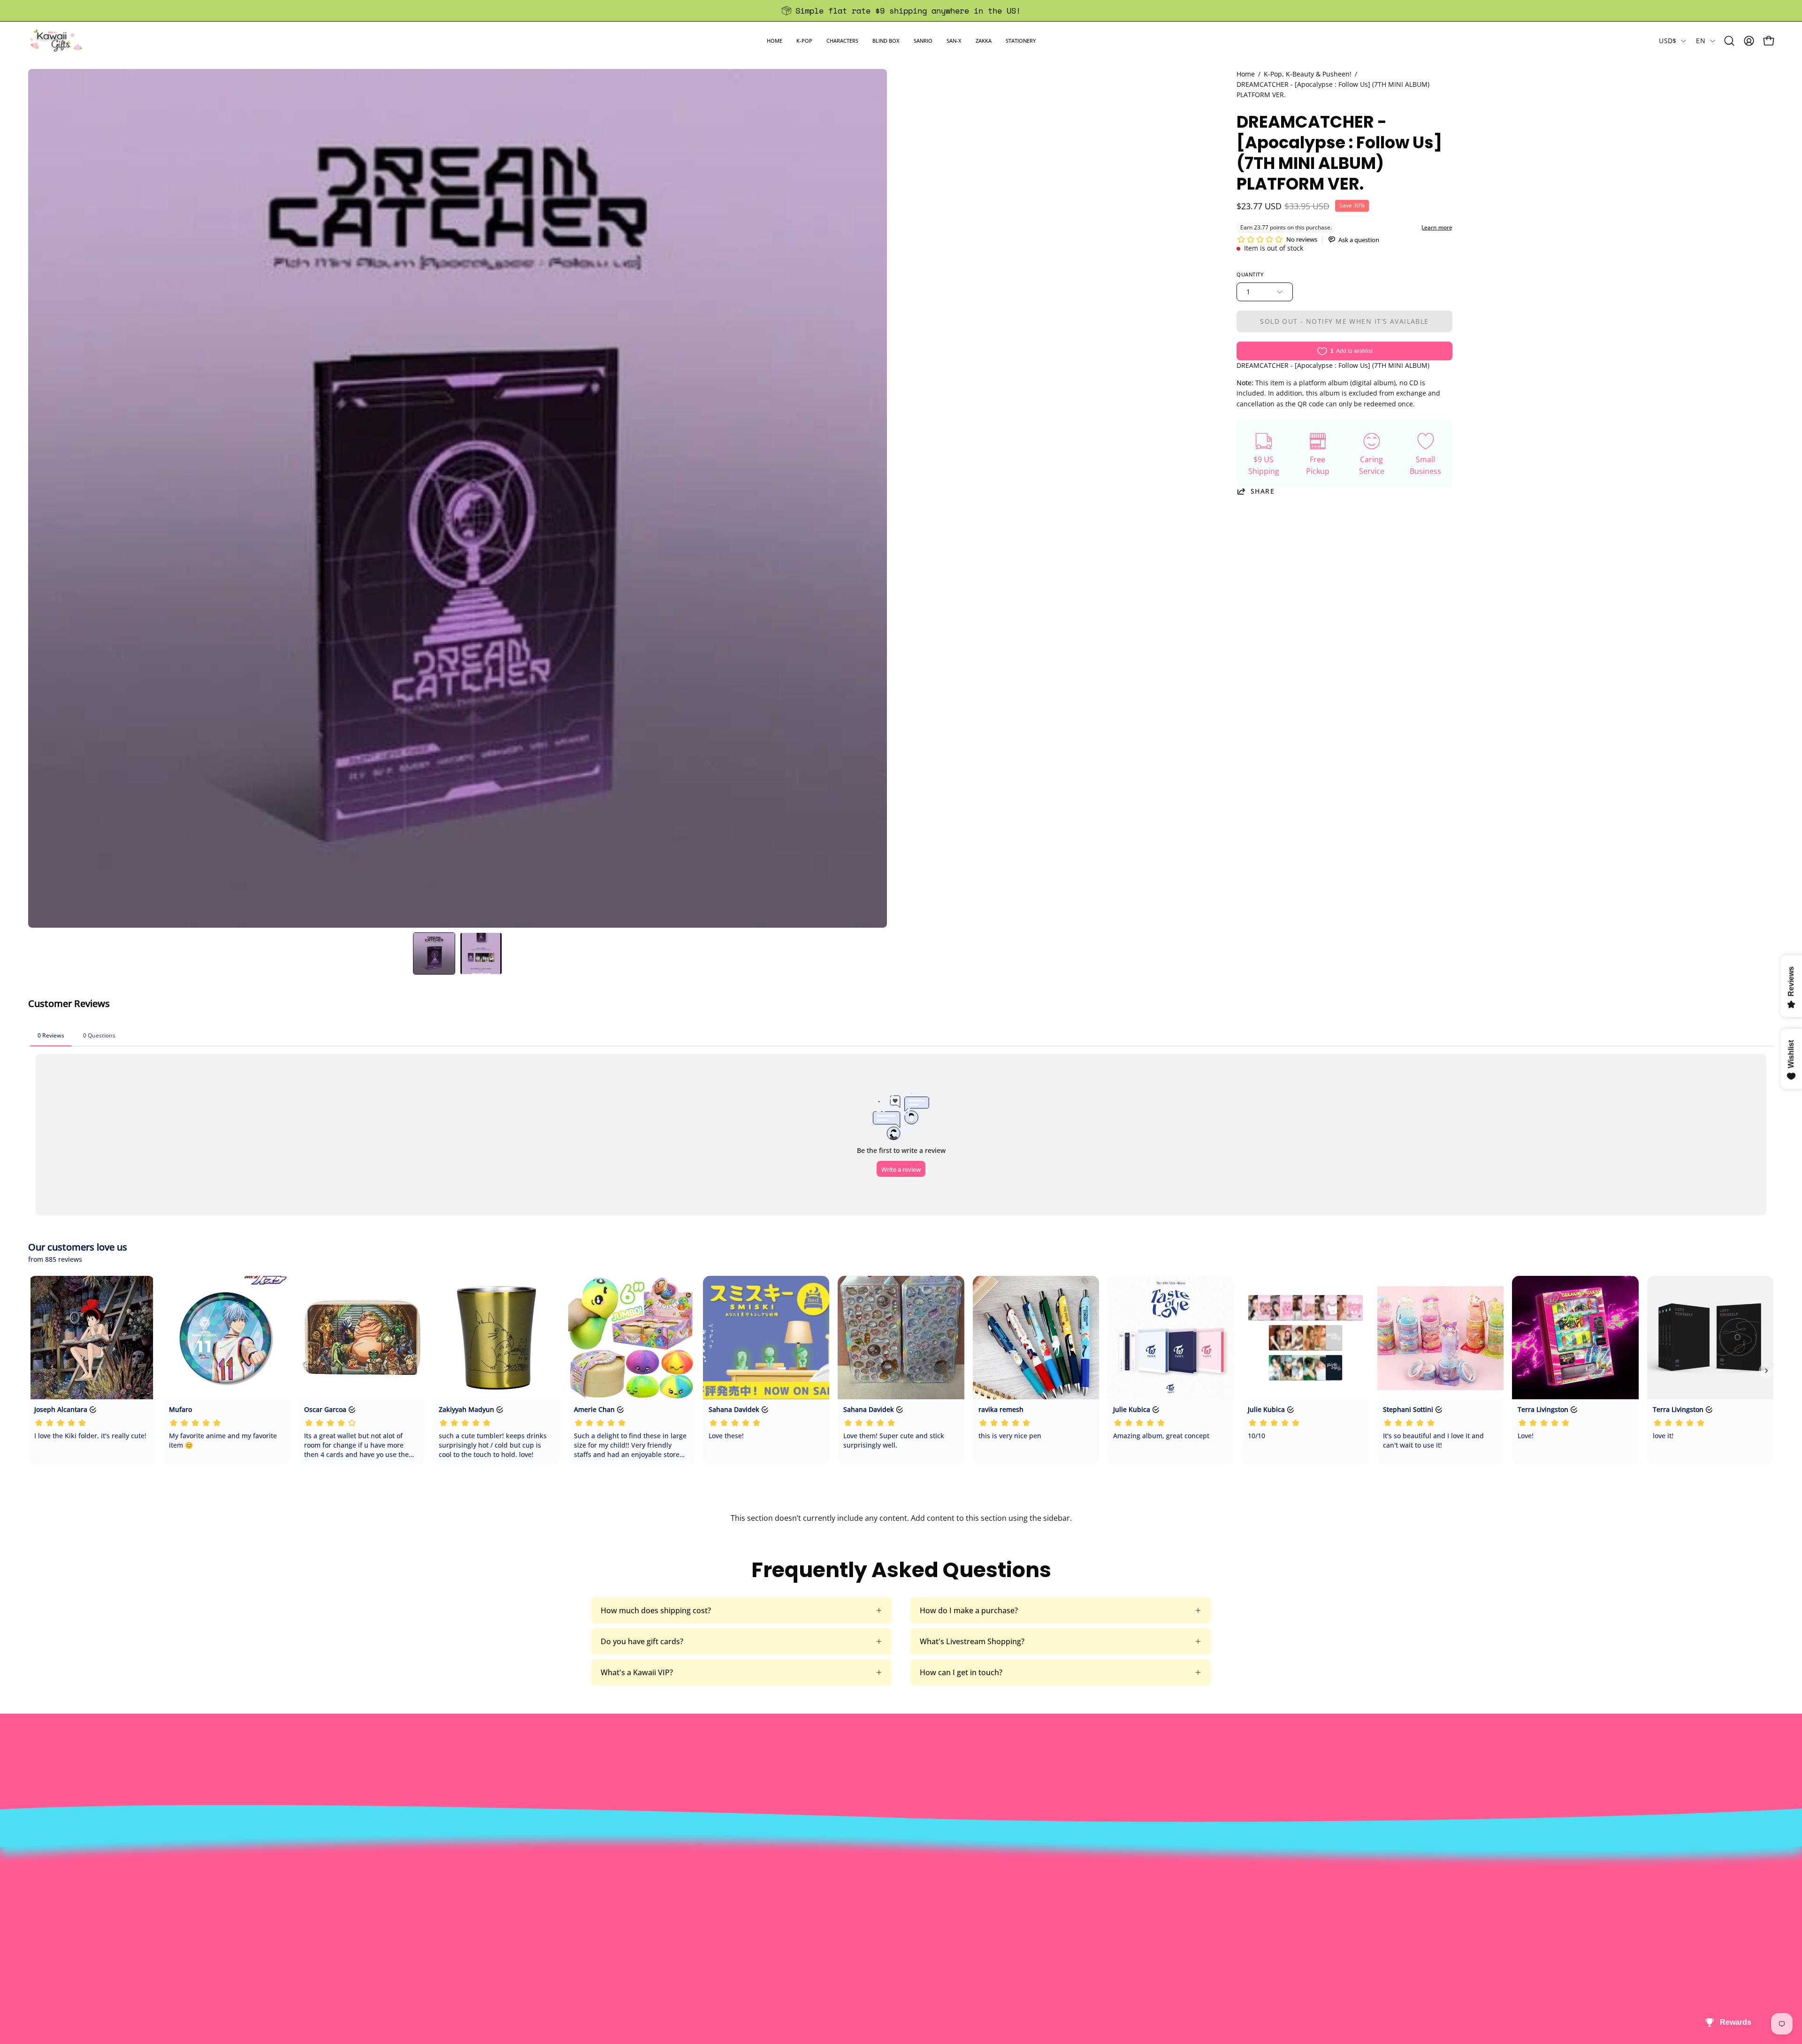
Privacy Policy (493, 1954)
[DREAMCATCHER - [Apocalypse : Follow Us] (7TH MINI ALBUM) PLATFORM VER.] (434, 953)
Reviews (836, 1954)
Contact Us (842, 1892)
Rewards (485, 1892)
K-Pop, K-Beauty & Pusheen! (1308, 74)
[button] (804, 41)
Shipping (838, 1907)
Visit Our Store (848, 1876)
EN (1701, 41)
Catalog (483, 1923)
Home (1246, 74)
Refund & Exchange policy (515, 1907)
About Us (486, 1876)
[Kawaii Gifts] (56, 41)
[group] (901, 11)
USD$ (1668, 41)
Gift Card (838, 1923)
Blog (830, 1938)
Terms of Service (499, 1938)
